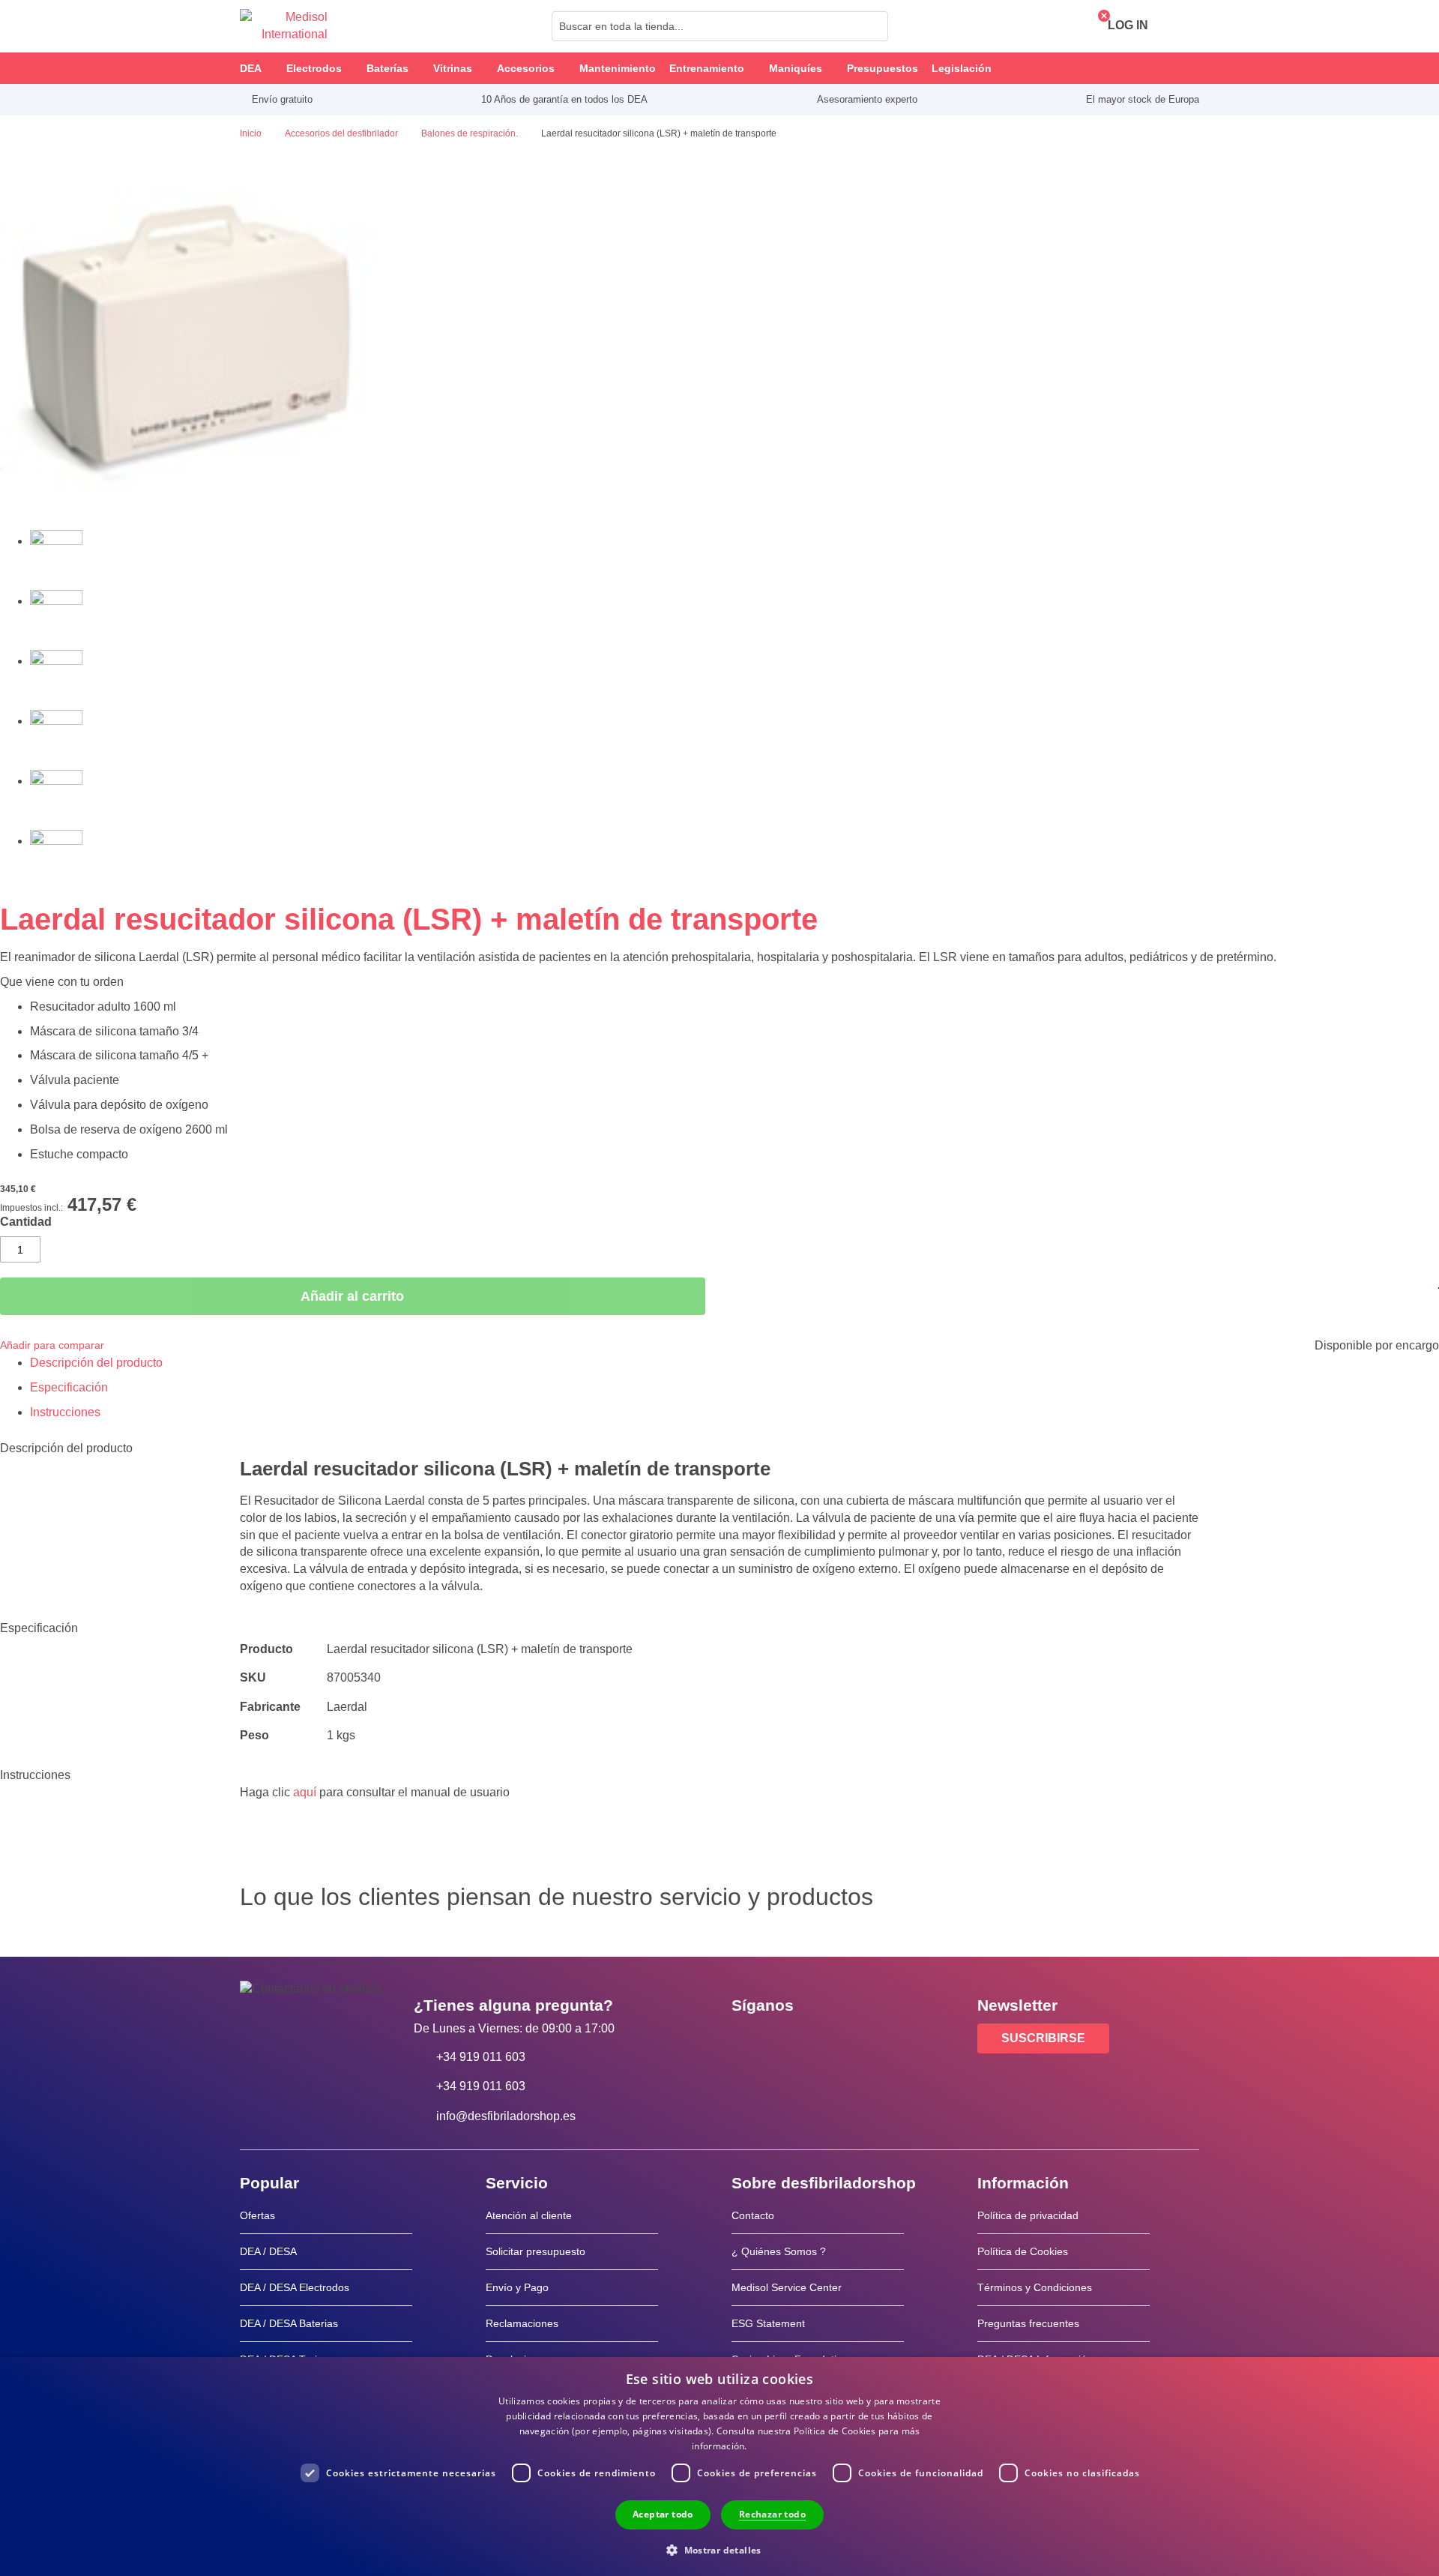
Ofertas (257, 2215)
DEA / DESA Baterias (289, 2323)
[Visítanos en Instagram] (834, 2039)
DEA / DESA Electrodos (295, 2287)
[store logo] (284, 26)
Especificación (69, 1387)
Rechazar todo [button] (772, 2514)
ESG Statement (768, 2323)
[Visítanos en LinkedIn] (791, 2039)
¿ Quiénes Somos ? (779, 2251)
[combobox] (720, 26)
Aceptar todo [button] (663, 2514)
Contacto (753, 2215)
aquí (305, 1792)
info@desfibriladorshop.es (506, 2116)
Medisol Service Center (787, 2287)
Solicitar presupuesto (536, 2251)
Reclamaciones (522, 2323)
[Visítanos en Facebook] (747, 2039)
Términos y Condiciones (1035, 2287)
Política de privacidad (1028, 2215)
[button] (719, 2549)
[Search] (872, 26)
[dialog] (719, 2467)
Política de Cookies (1023, 2251)
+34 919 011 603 (481, 2057)
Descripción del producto (96, 1363)
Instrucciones (65, 1412)
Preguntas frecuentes (1028, 2323)
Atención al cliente (529, 2215)
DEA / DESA (268, 2251)
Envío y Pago (517, 2287)
